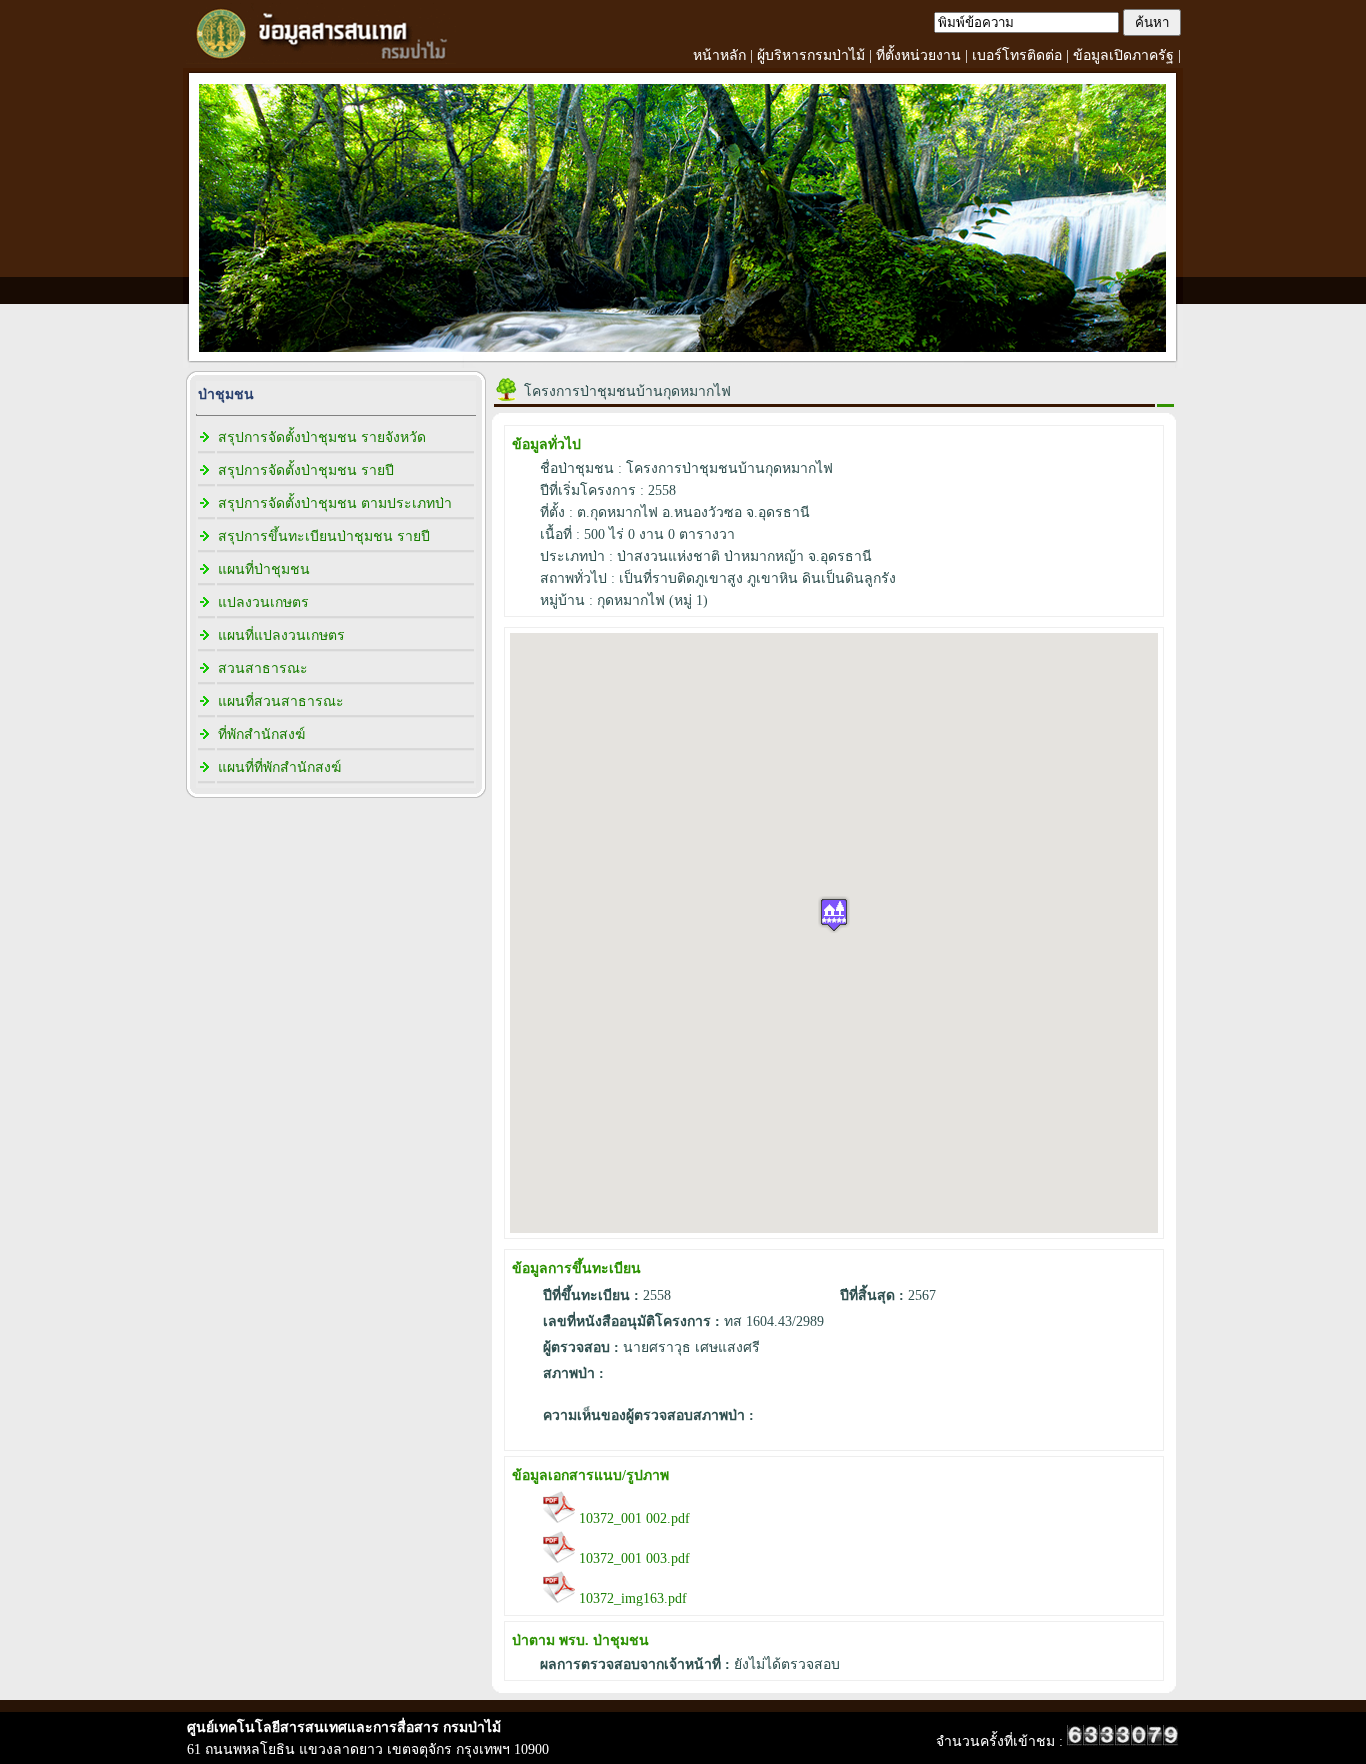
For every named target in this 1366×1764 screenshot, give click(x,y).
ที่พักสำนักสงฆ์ (261, 734)
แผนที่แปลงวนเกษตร (281, 635)
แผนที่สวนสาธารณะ (281, 701)
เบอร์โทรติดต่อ (1017, 55)
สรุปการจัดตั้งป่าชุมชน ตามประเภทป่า (335, 503)
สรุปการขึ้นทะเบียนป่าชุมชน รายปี (324, 536)
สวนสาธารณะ (263, 668)
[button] (834, 914)
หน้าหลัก (719, 55)
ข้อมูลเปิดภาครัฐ (1123, 55)
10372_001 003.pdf (632, 1558)
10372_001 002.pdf (632, 1518)
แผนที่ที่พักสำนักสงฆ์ (279, 767)
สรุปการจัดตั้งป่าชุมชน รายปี (306, 470)
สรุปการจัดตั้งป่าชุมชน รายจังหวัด (322, 437)
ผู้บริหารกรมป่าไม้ (811, 55)
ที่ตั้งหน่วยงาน (918, 55)
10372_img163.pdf (631, 1598)
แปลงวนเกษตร (263, 602)
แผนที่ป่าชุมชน (264, 569)
